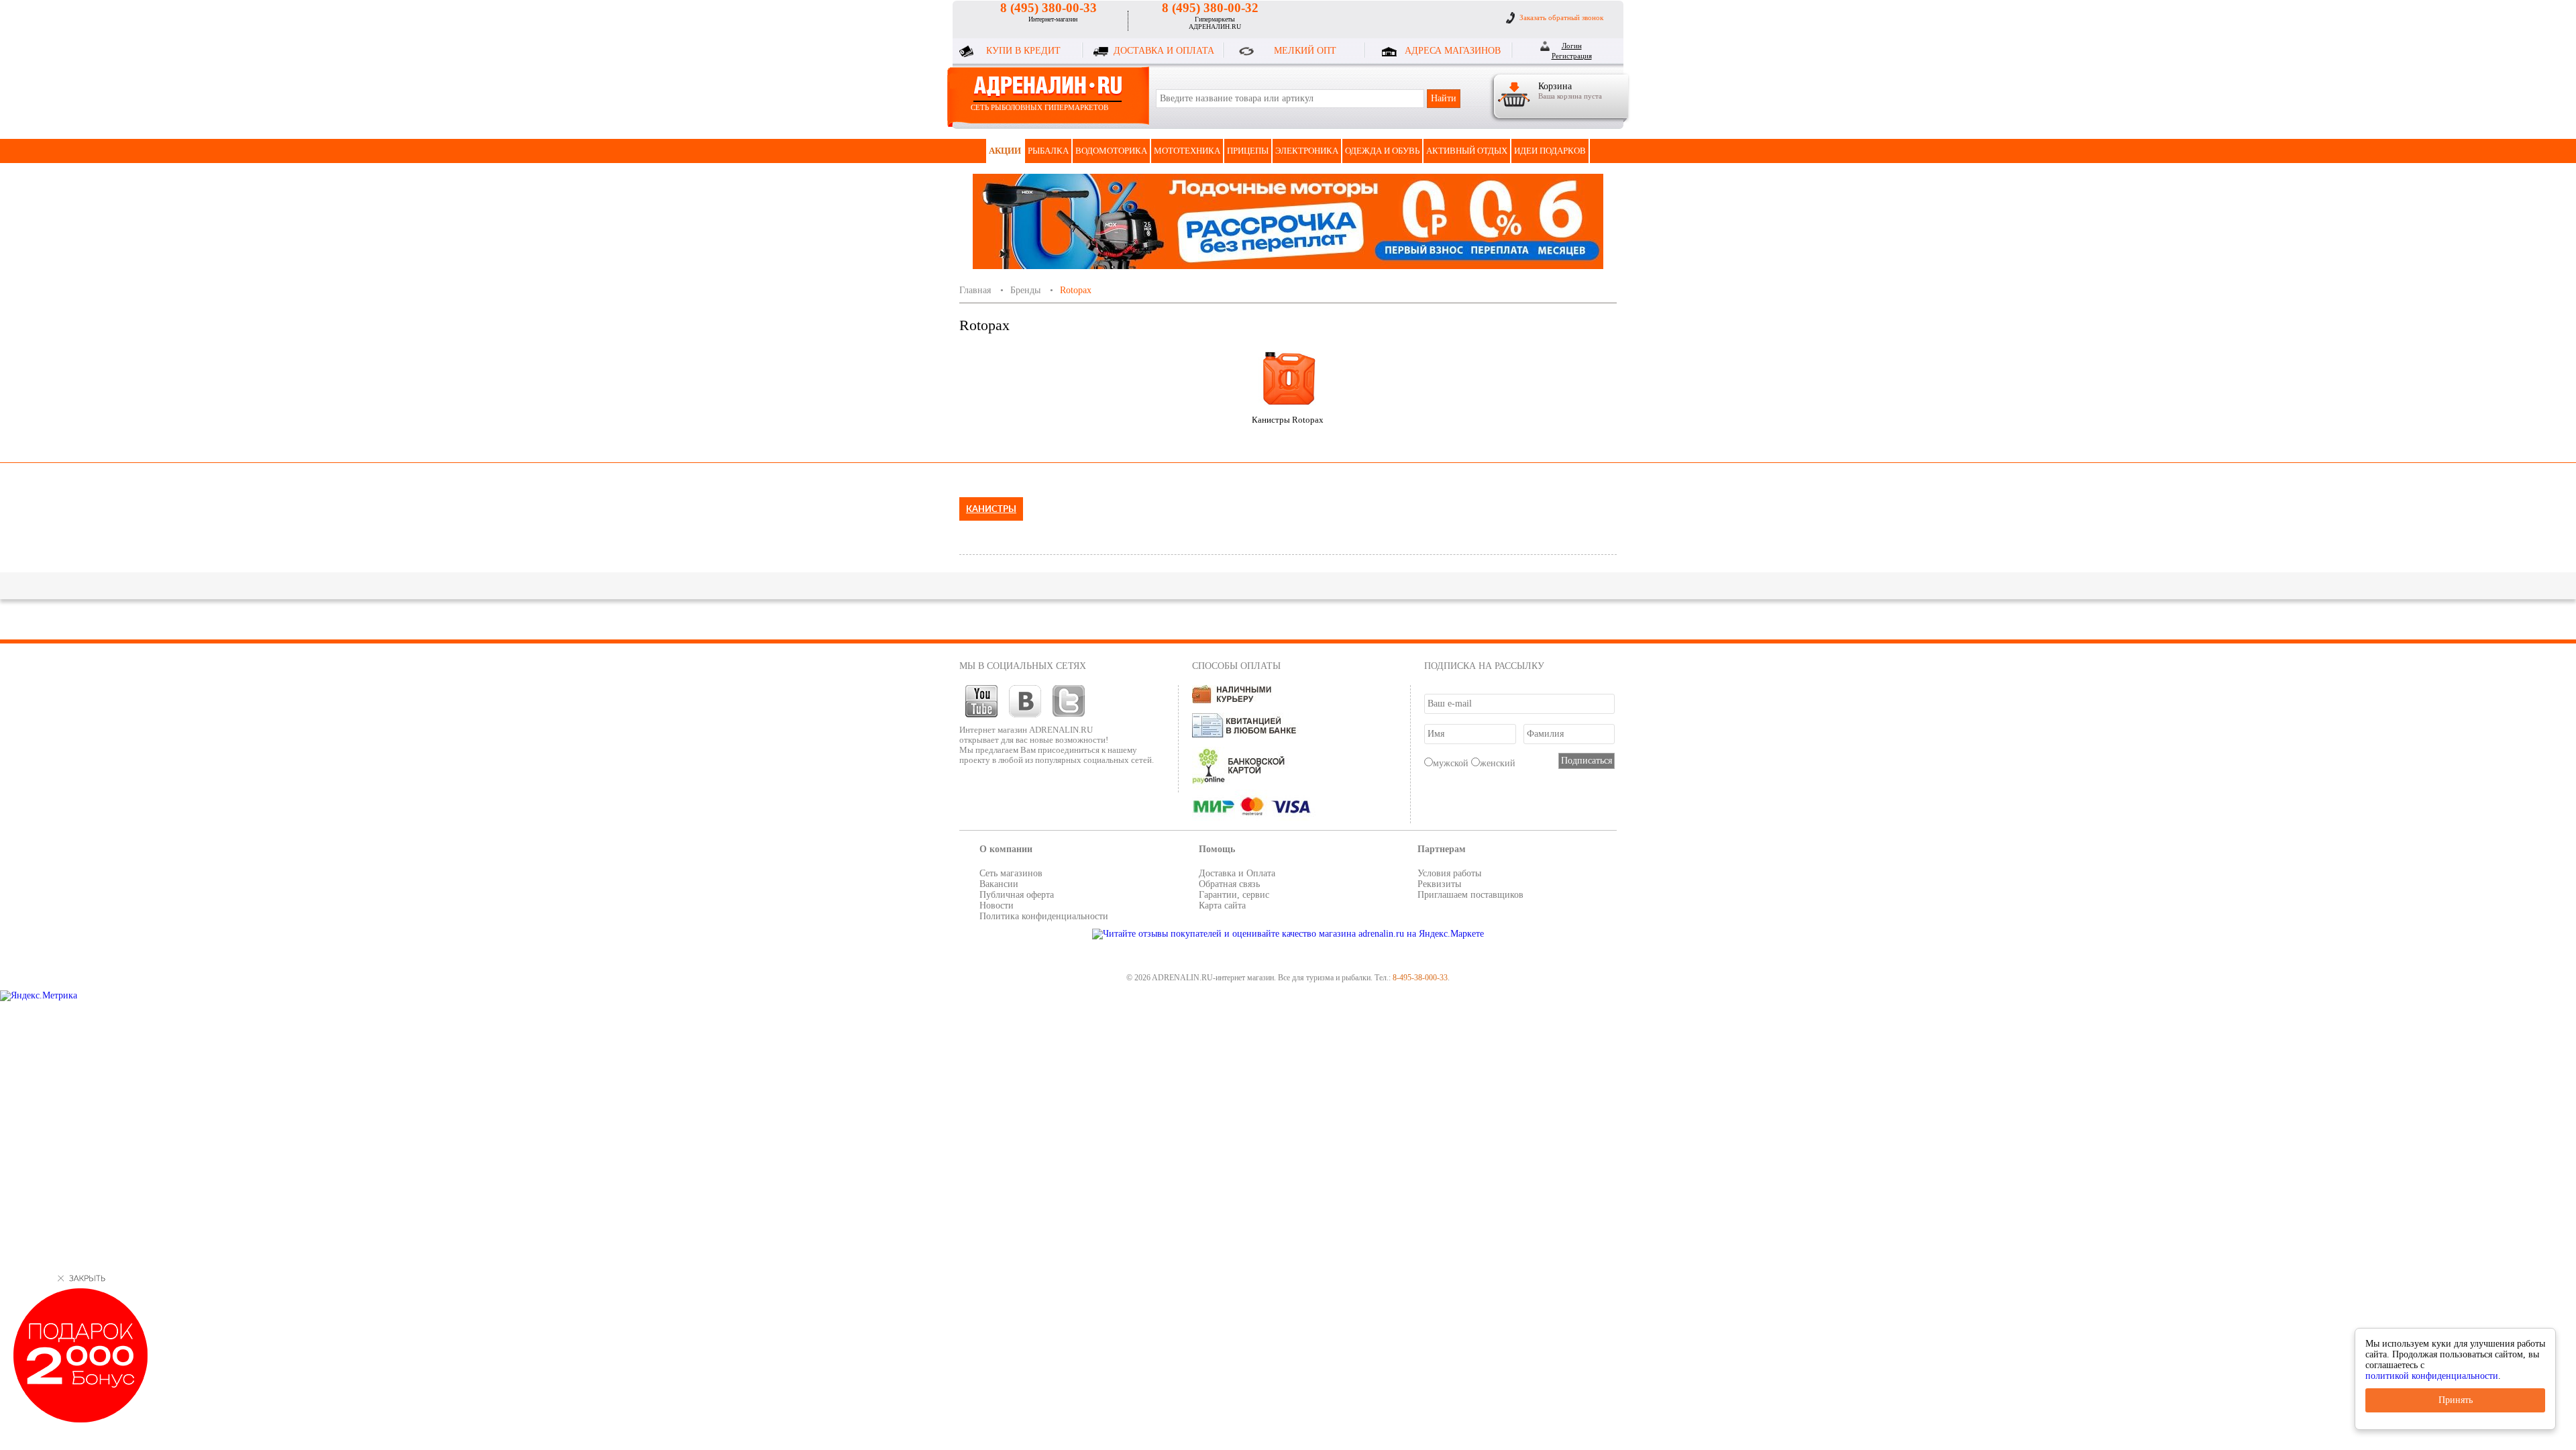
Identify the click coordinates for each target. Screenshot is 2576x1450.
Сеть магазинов (1011, 873)
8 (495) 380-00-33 (1049, 8)
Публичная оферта (1017, 895)
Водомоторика (1111, 151)
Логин (1572, 46)
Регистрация (1572, 56)
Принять (2456, 1400)
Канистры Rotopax (1288, 420)
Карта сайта (1222, 905)
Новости (997, 905)
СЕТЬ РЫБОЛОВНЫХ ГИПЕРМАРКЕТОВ (1039, 107)
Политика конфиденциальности (1044, 916)
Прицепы (1248, 151)
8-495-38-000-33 (1420, 978)
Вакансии (999, 884)
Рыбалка (1048, 151)
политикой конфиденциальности (2432, 1376)
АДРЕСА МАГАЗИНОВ (1453, 51)
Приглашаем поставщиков (1470, 895)
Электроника (1307, 151)
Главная (975, 290)
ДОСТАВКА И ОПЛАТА (1164, 51)
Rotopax (1076, 290)
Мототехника (1187, 151)
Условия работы (1449, 873)
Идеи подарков (1550, 151)
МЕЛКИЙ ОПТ (1305, 51)
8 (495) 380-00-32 (1210, 8)
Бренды (1025, 290)
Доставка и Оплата (1237, 873)
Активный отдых (1467, 151)
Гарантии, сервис (1234, 895)
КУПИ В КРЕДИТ (1023, 51)
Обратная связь (1229, 884)
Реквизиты (1439, 884)
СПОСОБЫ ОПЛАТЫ (1236, 666)
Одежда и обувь (1382, 151)
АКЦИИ (1005, 151)
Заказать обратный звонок (1561, 17)
